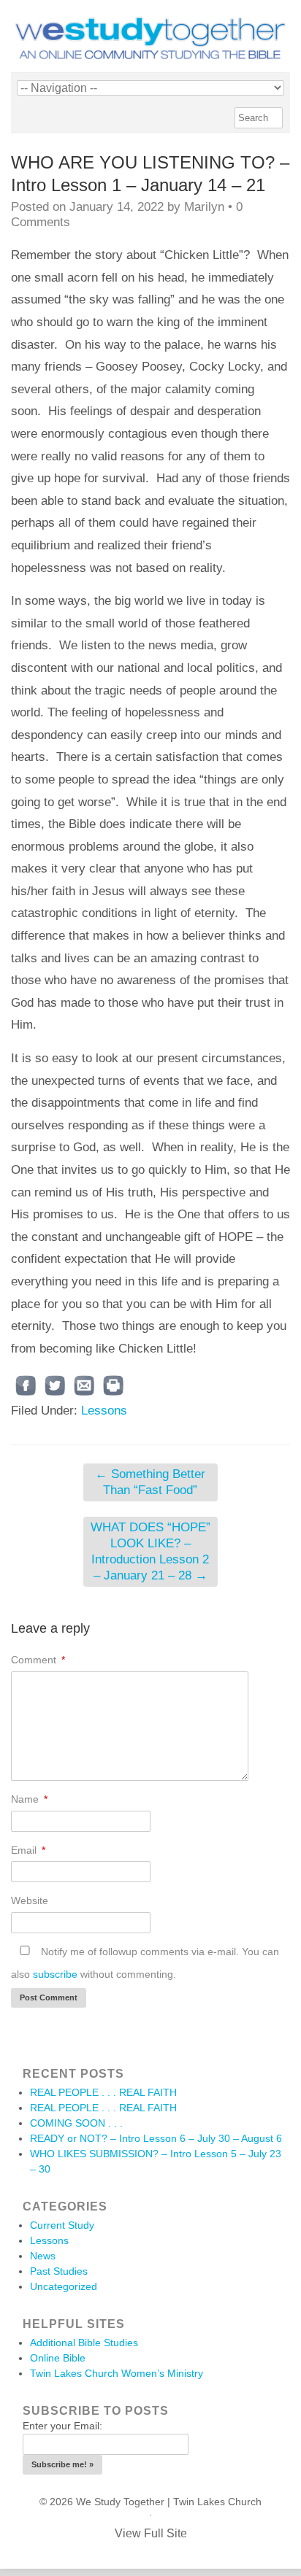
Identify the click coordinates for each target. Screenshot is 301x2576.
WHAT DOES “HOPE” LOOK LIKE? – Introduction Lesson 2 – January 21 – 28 (150, 1551)
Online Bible (58, 2358)
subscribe (55, 1974)
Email (28, 1850)
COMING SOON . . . (76, 2123)
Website (30, 1900)
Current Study (62, 2225)
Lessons (104, 1411)
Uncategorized (64, 2286)
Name (29, 1799)
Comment (38, 1660)
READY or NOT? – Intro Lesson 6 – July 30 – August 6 (156, 2138)
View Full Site (151, 2533)
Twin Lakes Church (217, 2502)
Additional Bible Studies (84, 2343)
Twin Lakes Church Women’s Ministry (117, 2373)
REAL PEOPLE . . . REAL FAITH (103, 2092)
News (43, 2256)
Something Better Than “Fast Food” (150, 1482)
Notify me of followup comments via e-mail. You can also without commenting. (145, 1963)
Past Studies (59, 2271)
